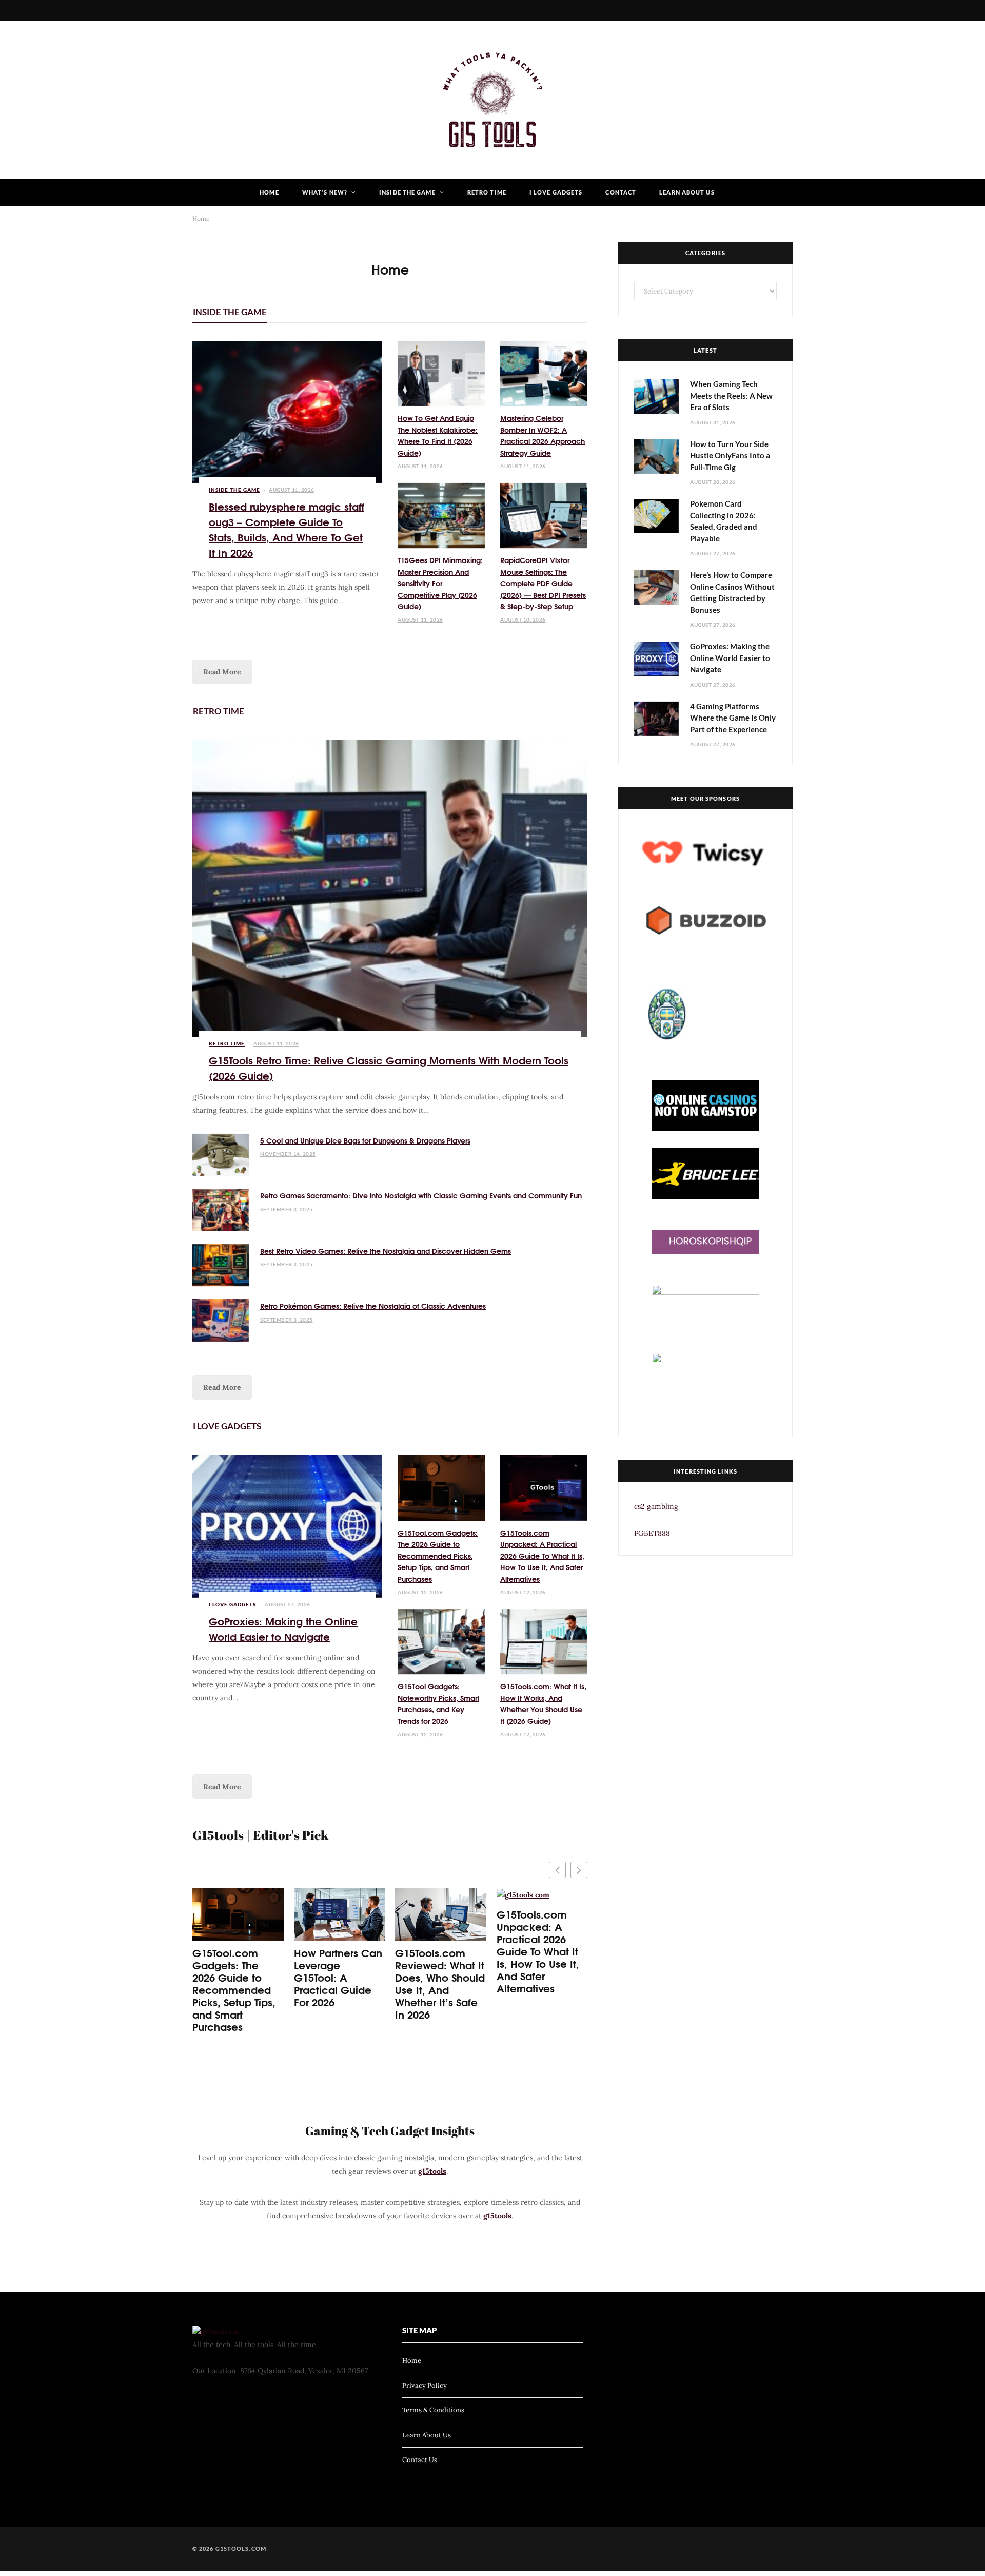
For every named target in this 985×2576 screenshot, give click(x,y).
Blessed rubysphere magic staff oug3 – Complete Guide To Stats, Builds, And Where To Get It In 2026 (287, 529)
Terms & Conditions (433, 2410)
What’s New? (325, 192)
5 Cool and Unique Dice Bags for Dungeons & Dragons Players (365, 1140)
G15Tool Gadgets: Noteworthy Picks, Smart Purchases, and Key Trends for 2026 (438, 1703)
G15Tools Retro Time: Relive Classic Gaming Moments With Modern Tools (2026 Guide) (389, 1067)
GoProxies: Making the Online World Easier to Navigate (283, 1628)
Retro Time (487, 192)
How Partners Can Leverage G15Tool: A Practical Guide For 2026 (338, 1977)
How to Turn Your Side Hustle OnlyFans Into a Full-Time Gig (730, 456)
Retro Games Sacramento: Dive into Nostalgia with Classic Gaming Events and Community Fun (421, 1195)
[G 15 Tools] (493, 100)
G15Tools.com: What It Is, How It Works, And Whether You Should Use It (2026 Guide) (543, 1703)
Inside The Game (407, 192)
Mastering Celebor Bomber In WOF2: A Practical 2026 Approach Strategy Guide (543, 435)
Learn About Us (687, 192)
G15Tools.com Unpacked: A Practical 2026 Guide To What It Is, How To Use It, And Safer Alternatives (542, 1556)
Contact (621, 192)
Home (269, 192)
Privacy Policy (425, 2385)
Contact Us (420, 2460)
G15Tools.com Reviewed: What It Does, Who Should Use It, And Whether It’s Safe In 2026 (440, 1983)
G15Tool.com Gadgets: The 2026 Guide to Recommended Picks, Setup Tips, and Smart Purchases (438, 1556)
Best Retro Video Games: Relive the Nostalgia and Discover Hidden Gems (386, 1251)
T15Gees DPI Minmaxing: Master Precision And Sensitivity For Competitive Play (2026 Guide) (440, 583)
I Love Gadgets (556, 192)
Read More (222, 672)
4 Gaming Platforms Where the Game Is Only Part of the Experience (733, 718)
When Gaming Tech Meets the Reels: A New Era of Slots (731, 395)
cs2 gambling (656, 1506)
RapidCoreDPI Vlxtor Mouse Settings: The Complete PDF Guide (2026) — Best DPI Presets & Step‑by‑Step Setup (543, 583)
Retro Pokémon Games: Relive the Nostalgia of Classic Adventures (373, 1306)
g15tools (432, 2171)
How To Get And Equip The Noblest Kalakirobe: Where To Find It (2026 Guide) (438, 435)
